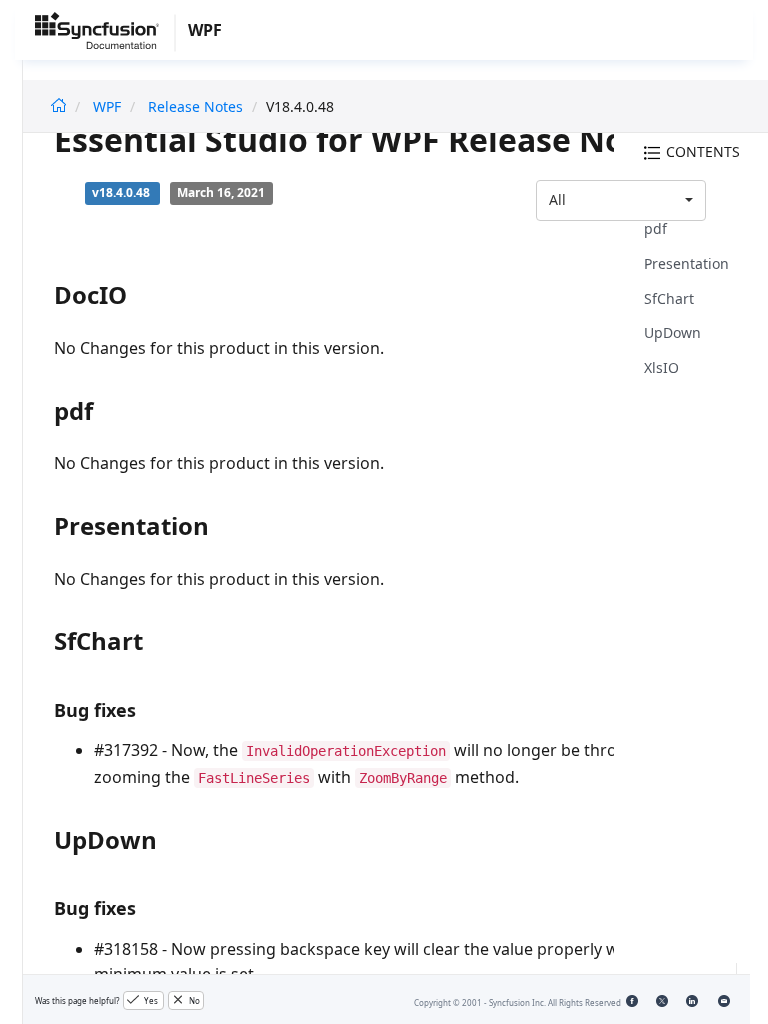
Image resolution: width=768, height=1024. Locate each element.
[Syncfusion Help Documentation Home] (105, 34)
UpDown (672, 332)
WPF (107, 106)
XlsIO (661, 367)
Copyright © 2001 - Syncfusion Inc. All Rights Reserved (517, 1002)
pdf (655, 228)
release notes (195, 106)
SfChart (669, 298)
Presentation (686, 263)
